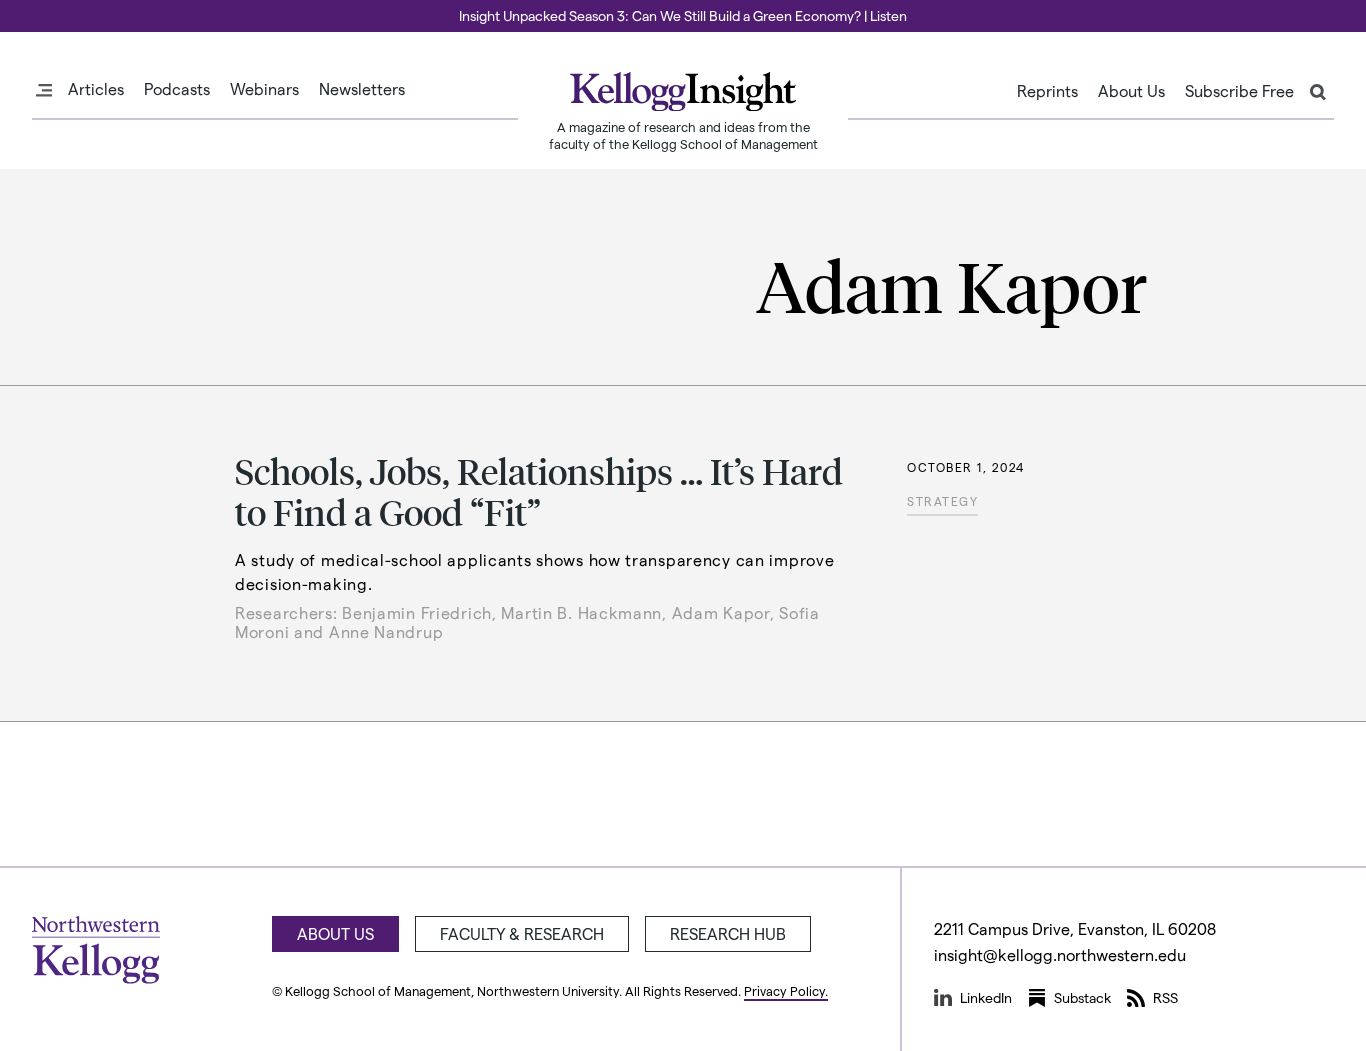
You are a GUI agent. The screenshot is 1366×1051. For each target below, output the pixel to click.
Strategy (942, 501)
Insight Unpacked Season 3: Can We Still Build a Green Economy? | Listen (683, 15)
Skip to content (52, 9)
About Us (1131, 91)
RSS (1165, 997)
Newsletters (362, 89)
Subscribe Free (1239, 91)
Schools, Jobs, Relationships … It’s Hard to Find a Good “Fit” (539, 491)
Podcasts (177, 89)
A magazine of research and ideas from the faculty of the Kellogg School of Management (683, 135)
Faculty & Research (522, 933)
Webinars (264, 89)
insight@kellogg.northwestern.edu (1060, 954)
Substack (1082, 997)
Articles (96, 89)
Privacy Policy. (786, 990)
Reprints (1047, 91)
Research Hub (728, 933)
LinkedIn (986, 997)
